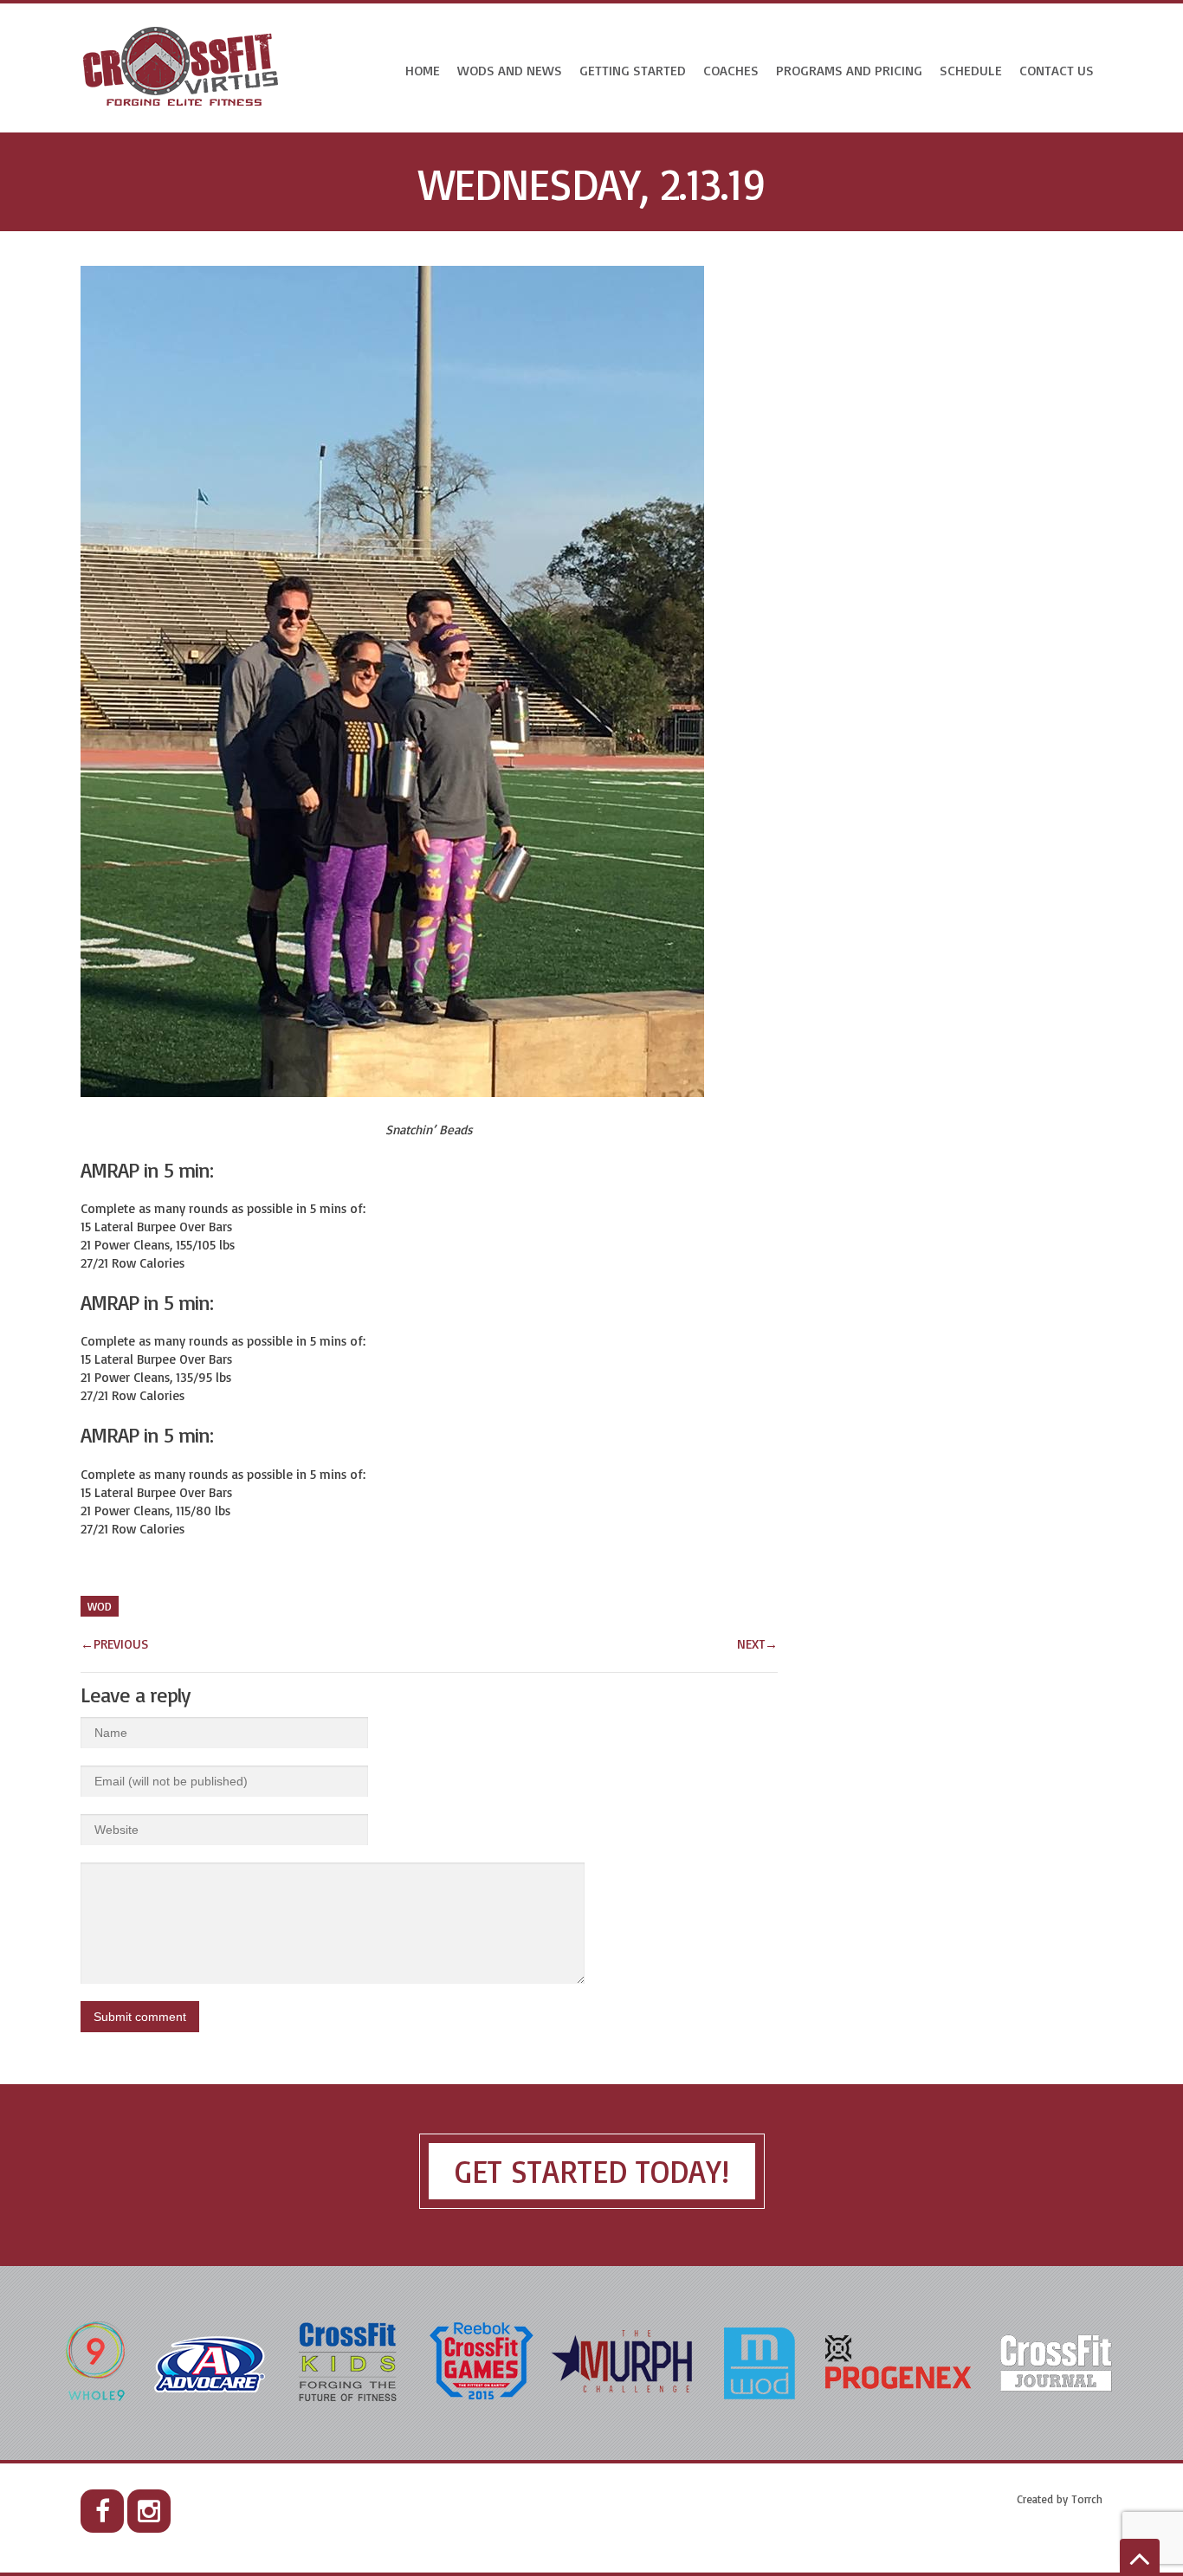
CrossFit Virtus (181, 68)
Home (423, 70)
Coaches (731, 70)
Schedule (971, 70)
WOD (100, 1606)
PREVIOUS (114, 1644)
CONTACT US (1057, 70)
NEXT (757, 1644)
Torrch (1087, 2499)
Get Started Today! (592, 2171)
